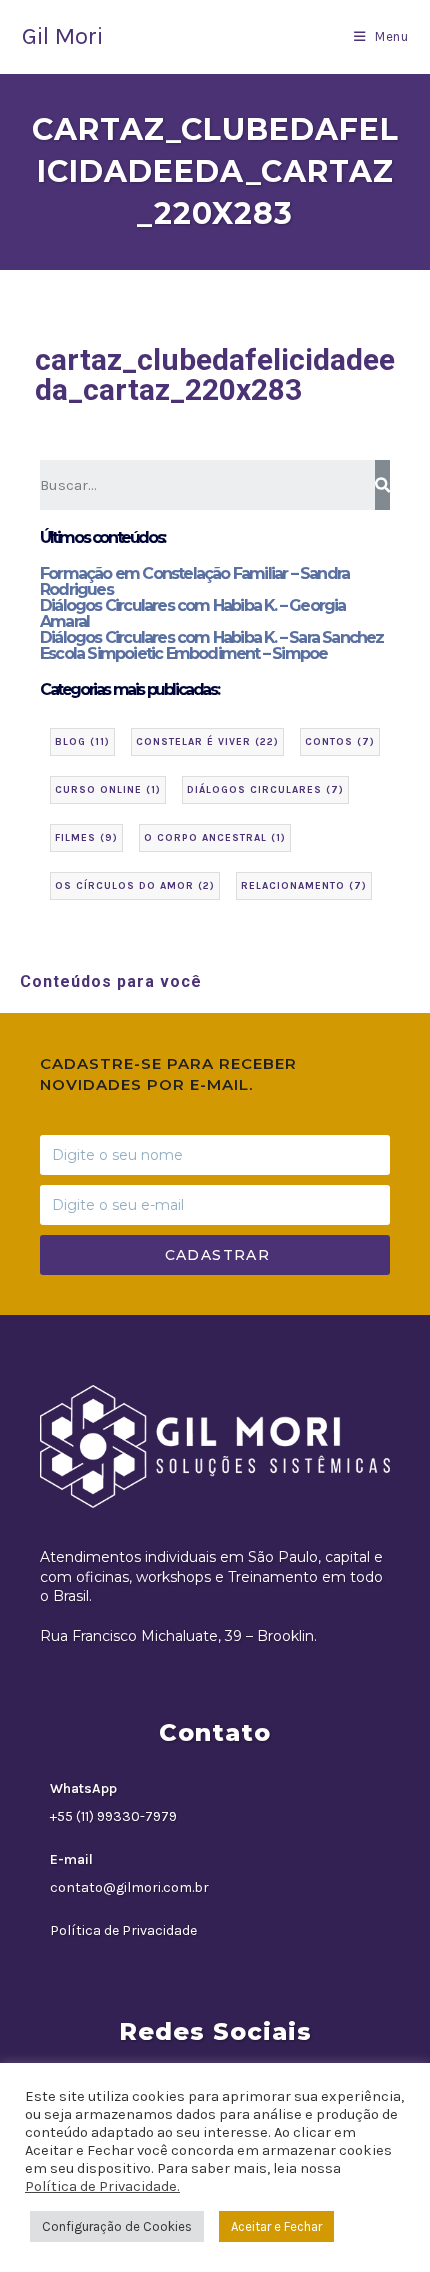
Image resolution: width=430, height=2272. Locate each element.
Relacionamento (304, 886)
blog (82, 742)
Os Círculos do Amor (135, 886)
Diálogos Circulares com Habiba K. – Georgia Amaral (193, 613)
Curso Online (108, 790)
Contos (340, 742)
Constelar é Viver (207, 742)
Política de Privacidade (123, 1930)
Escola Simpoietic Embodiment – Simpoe (183, 653)
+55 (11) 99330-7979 (113, 1816)
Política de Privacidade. (102, 2186)
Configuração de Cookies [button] (117, 2226)
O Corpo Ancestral (215, 838)
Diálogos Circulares (265, 790)
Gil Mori (62, 36)
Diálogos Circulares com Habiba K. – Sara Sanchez (212, 637)
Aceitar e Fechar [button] (276, 2226)
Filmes (86, 838)
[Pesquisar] (382, 485)
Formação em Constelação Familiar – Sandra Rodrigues (194, 581)
